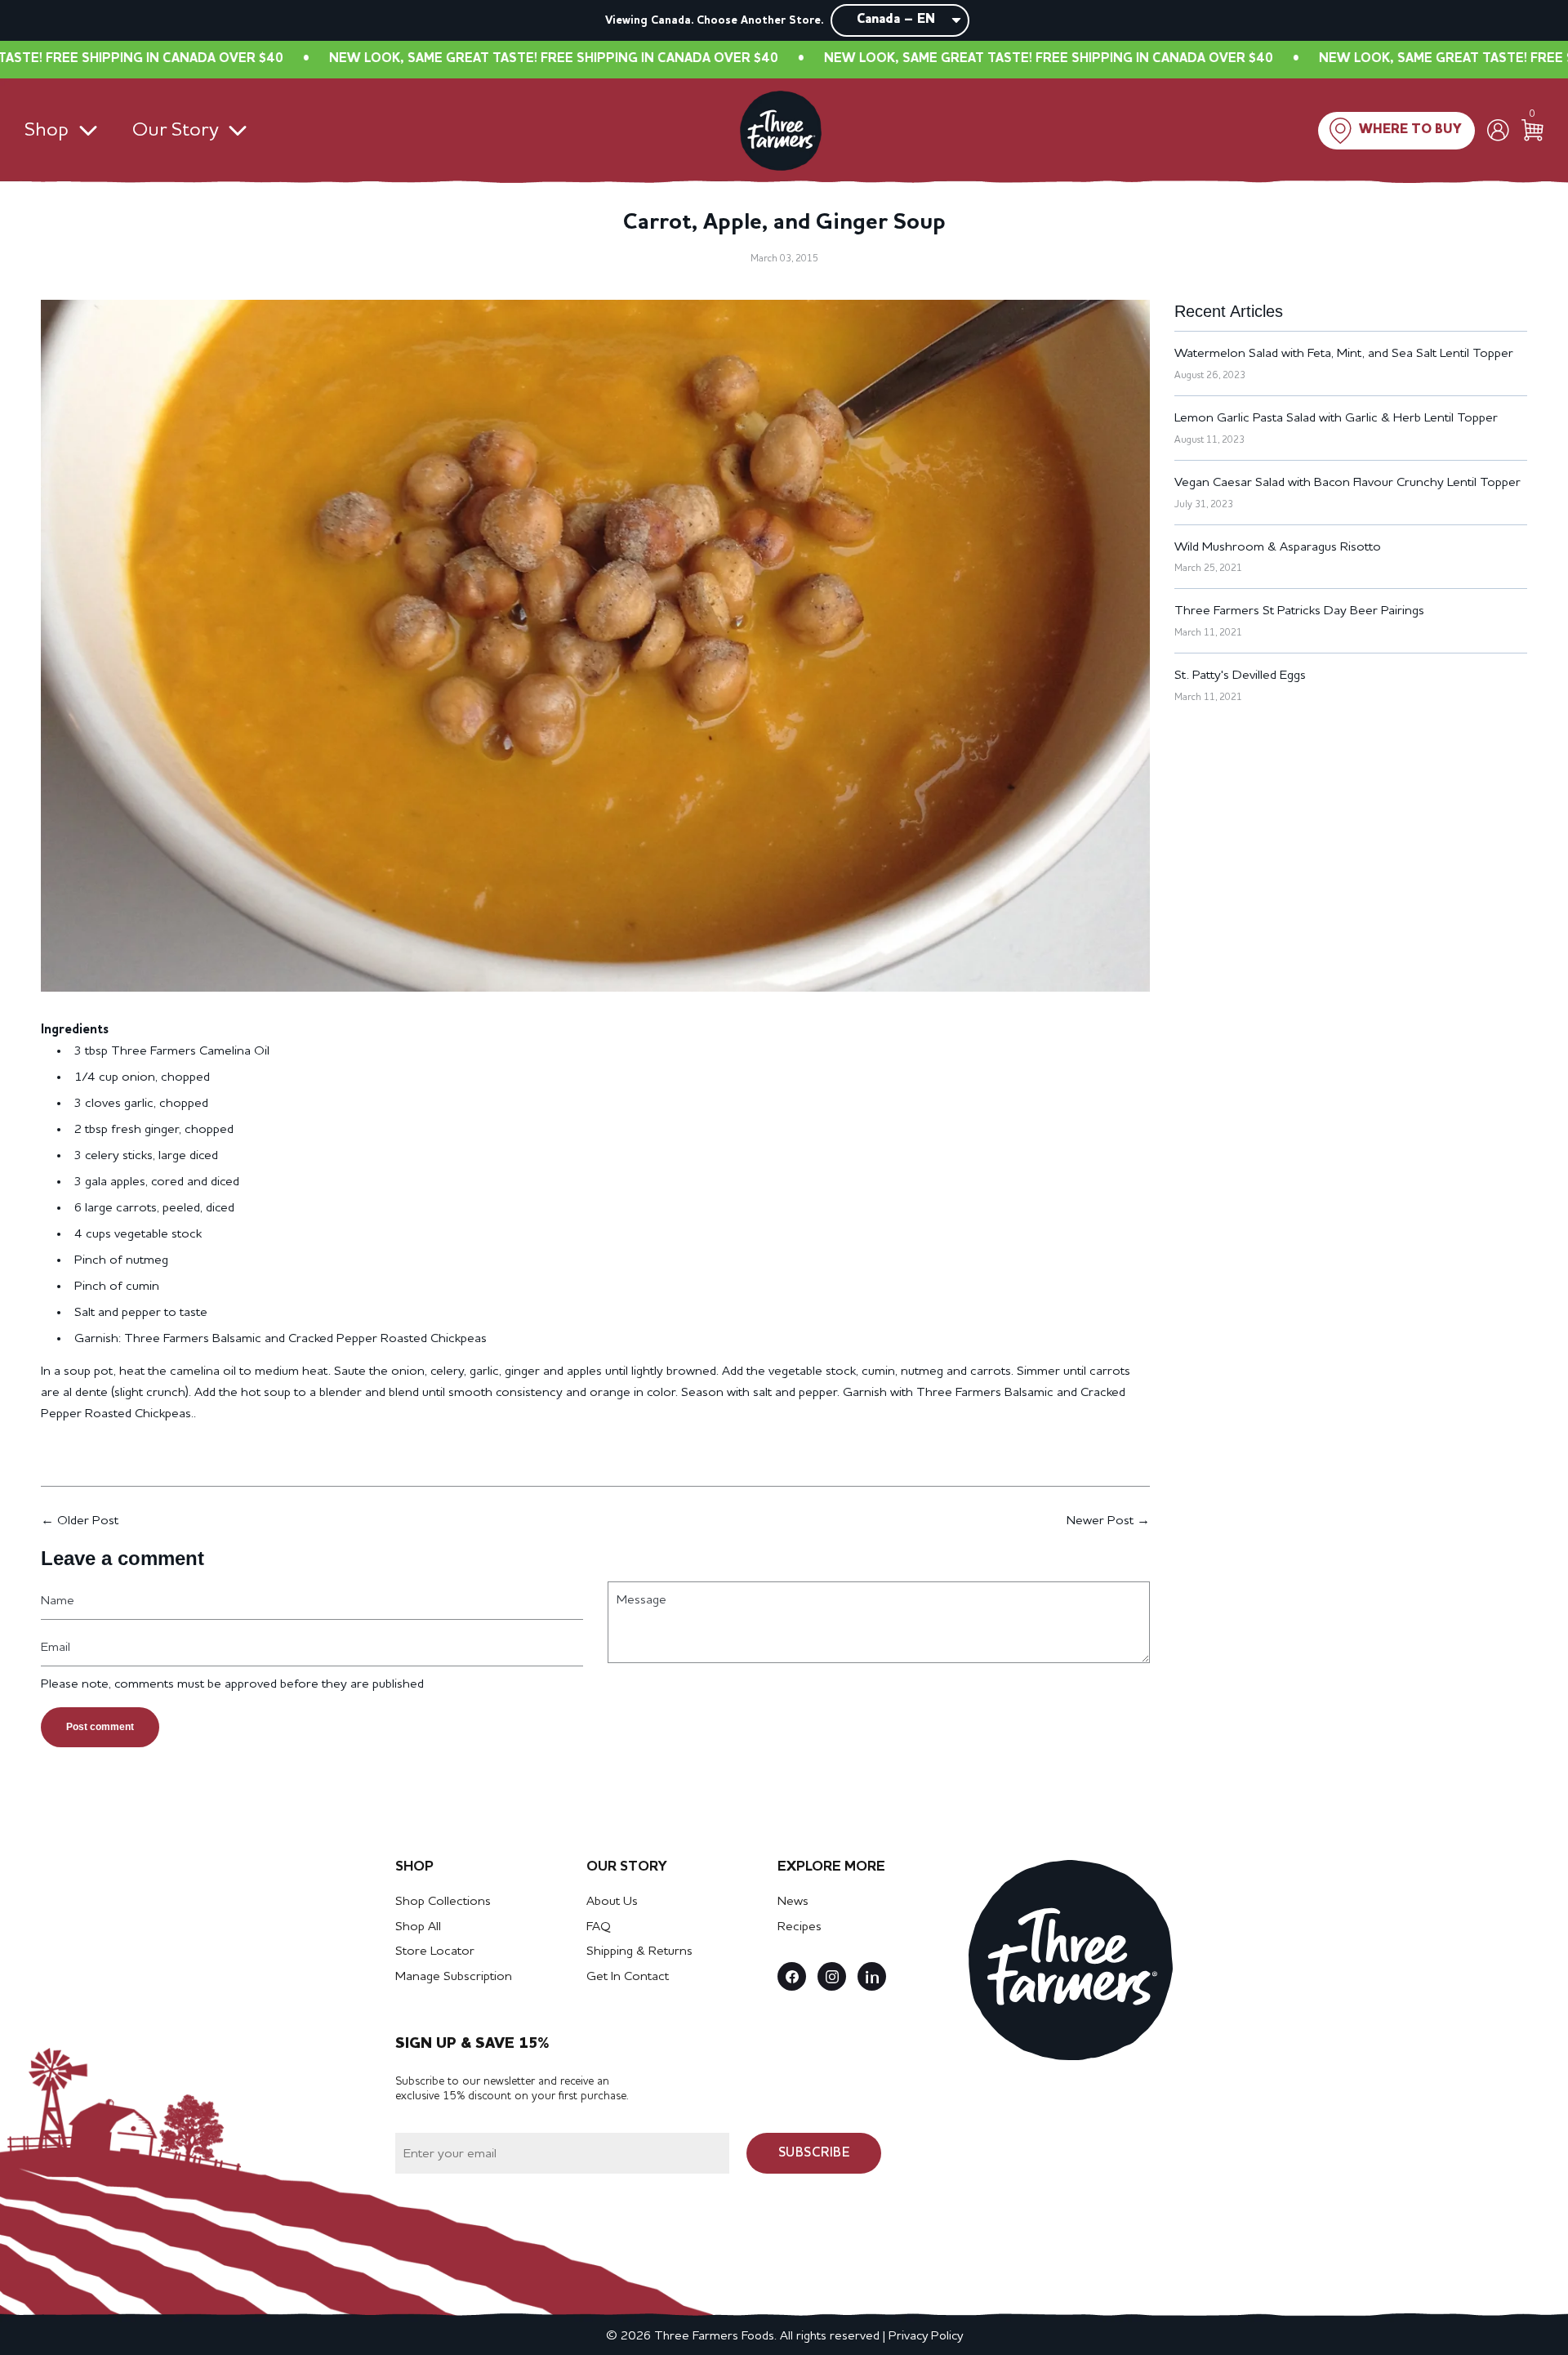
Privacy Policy (926, 2336)
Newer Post (1100, 1521)
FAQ (599, 1927)
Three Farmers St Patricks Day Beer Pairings (1299, 611)
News (793, 1902)
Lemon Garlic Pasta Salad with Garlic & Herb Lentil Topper (1336, 418)
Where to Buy (1410, 130)
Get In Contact (628, 1977)
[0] (1532, 130)
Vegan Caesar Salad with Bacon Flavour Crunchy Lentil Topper (1347, 483)
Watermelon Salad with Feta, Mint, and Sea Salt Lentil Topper (1344, 354)
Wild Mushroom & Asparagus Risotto (1278, 547)
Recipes (800, 1927)
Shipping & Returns (639, 1951)
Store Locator (435, 1951)
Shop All (418, 1927)
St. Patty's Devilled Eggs (1240, 676)
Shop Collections (443, 1902)
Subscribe (814, 2153)
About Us (612, 1902)
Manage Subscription (454, 1977)
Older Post (88, 1521)
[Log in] (1498, 130)
